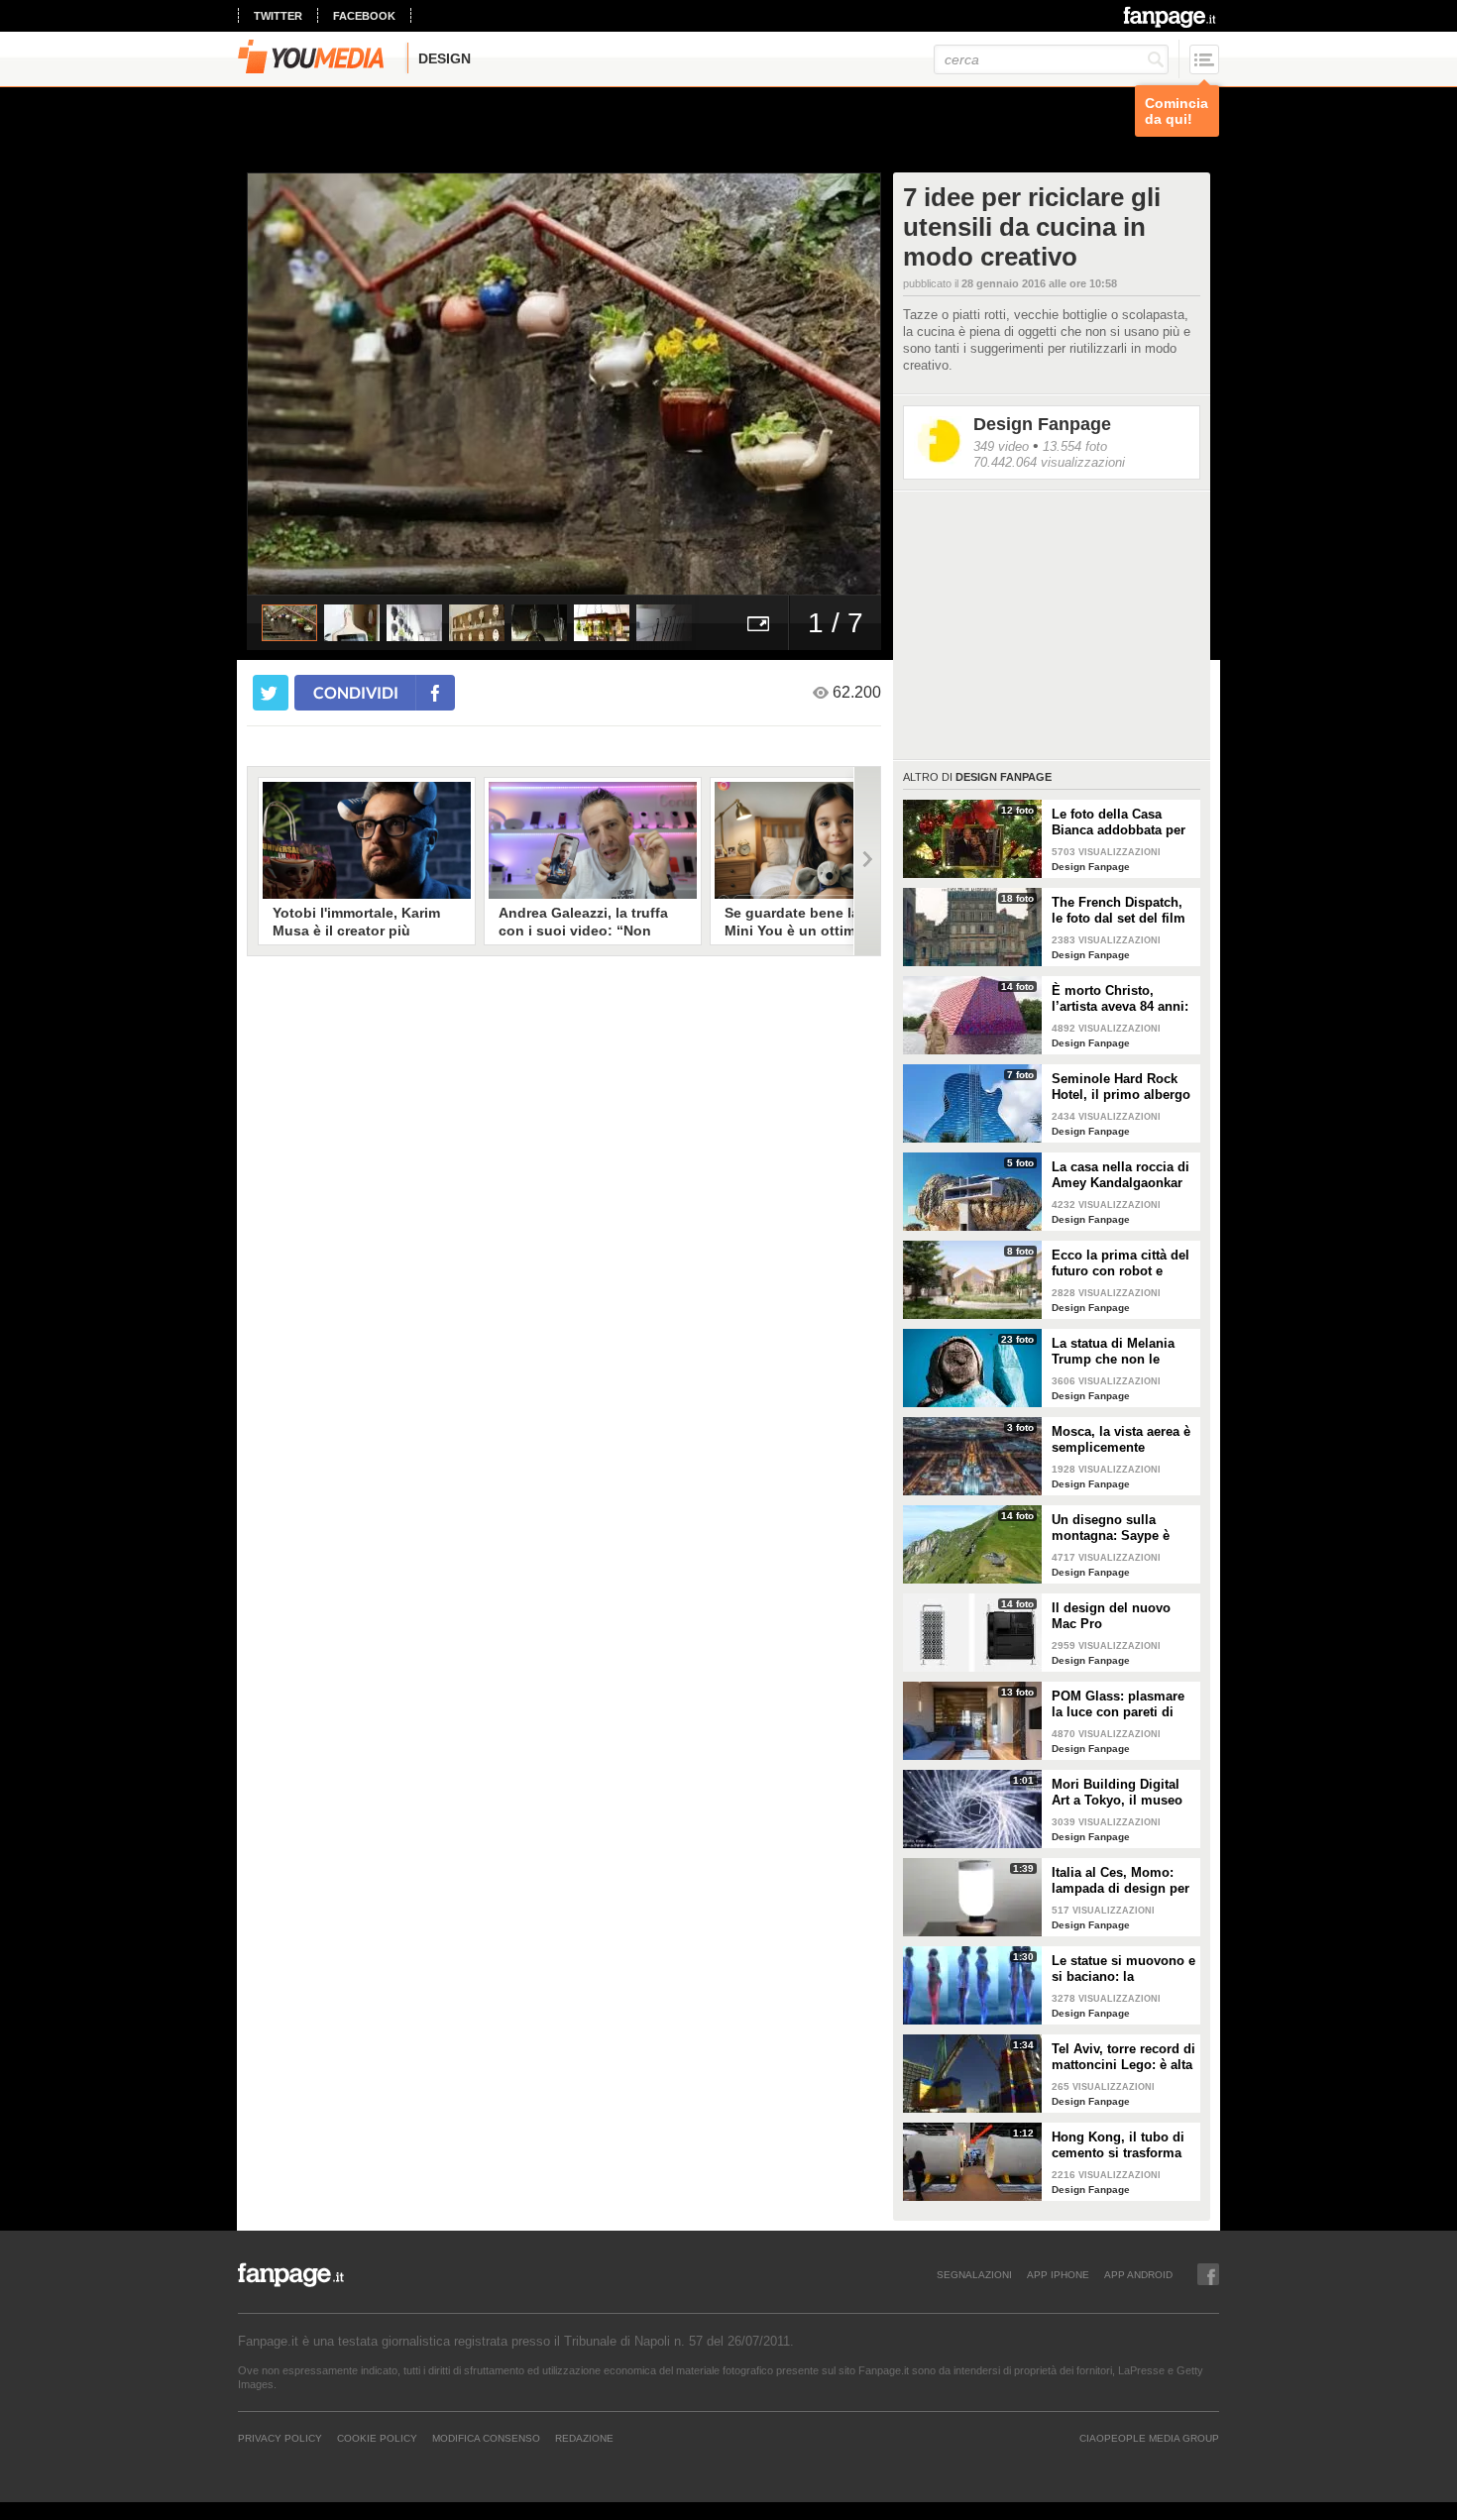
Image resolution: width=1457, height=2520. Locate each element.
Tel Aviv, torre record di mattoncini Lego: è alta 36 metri (1123, 2057)
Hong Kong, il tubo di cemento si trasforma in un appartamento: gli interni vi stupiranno (1123, 2145)
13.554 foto (1075, 446)
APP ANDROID (1138, 2274)
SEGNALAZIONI (974, 2274)
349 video (1001, 446)
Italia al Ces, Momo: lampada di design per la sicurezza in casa (1121, 1881)
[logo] (1171, 17)
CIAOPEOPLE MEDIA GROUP (1149, 2438)
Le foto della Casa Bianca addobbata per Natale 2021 (1119, 822)
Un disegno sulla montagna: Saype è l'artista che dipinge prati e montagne (1112, 1528)
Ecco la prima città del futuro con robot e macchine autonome (1121, 1263)
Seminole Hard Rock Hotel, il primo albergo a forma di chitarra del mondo (1121, 1087)
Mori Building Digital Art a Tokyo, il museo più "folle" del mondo (1118, 1793)
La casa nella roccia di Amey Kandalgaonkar (1121, 1175)
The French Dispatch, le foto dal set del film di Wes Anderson (1119, 911)
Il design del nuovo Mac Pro (1111, 1616)
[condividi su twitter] (271, 693)
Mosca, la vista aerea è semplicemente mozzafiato (1121, 1440)
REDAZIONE (584, 2438)
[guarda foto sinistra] (310, 383)
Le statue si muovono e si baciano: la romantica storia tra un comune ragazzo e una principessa (1123, 1969)
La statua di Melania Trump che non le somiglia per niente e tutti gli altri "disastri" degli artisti (1118, 1352)
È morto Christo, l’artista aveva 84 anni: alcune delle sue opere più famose (1121, 999)
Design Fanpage (1042, 424)
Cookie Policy (377, 2438)
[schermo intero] (758, 623)
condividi (356, 692)
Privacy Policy (280, 2438)
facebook (364, 16)
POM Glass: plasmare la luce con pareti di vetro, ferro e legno (1118, 1704)
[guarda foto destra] (627, 383)
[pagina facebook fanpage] (1208, 2274)
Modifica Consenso (486, 2438)
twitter (278, 16)
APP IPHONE (1058, 2274)
